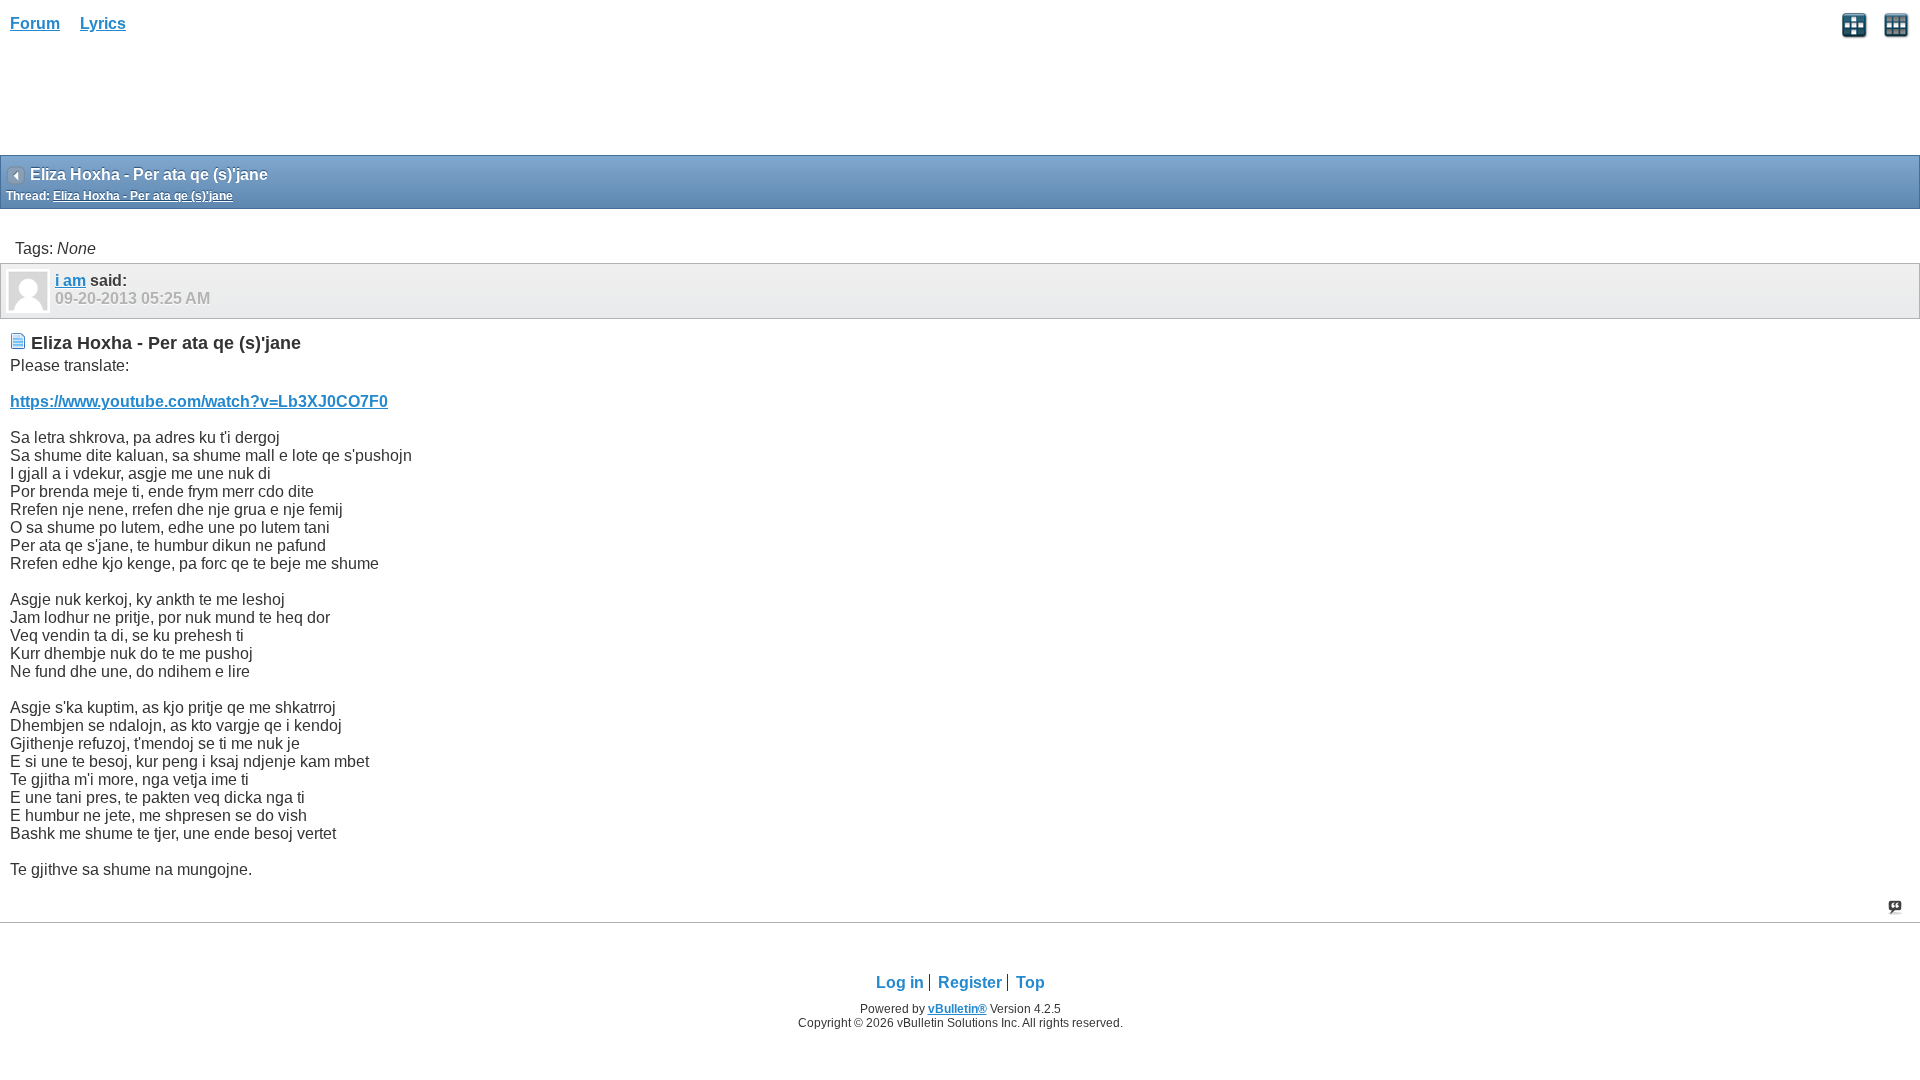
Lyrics (103, 23)
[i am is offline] (30, 291)
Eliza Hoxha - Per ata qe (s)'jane (143, 196)
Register (970, 982)
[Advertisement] (160, 101)
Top (1030, 982)
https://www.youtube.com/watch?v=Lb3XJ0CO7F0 (199, 401)
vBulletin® (957, 1009)
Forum (35, 23)
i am (70, 280)
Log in (900, 982)
